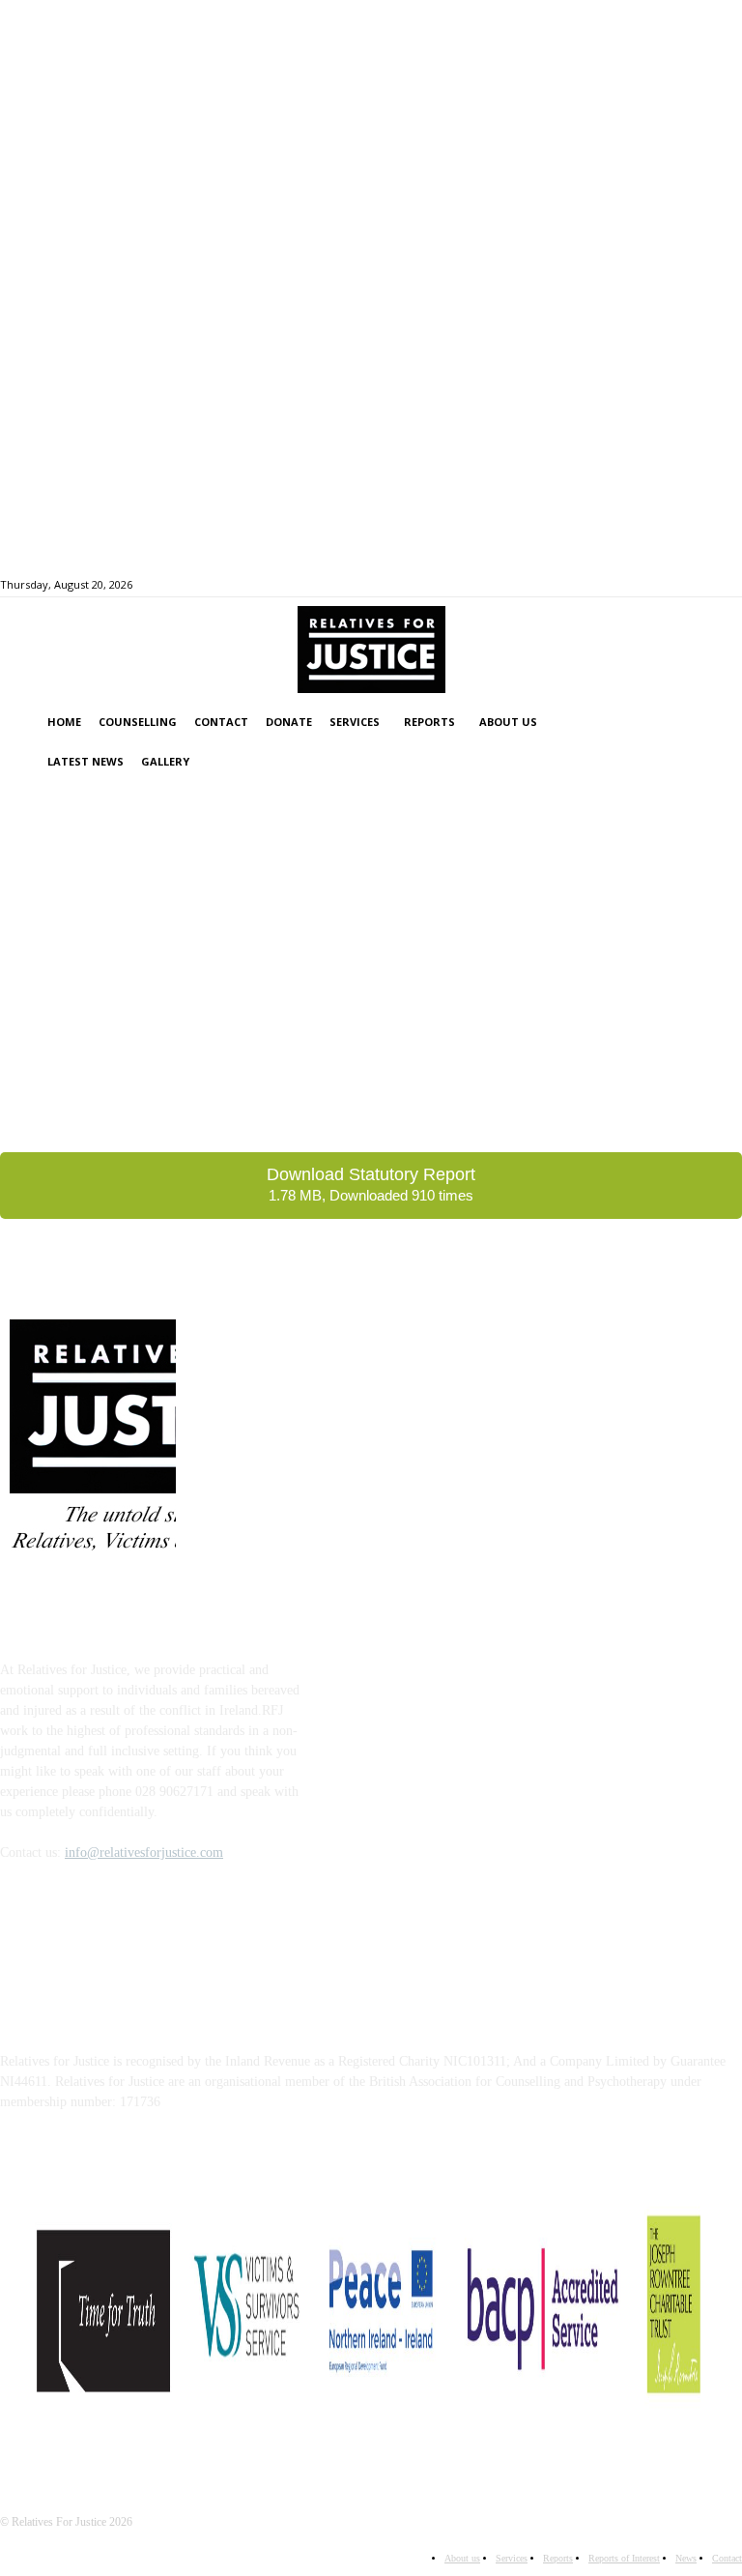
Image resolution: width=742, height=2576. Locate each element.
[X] (627, 583)
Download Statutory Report (371, 1184)
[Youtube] (649, 583)
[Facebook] (604, 583)
